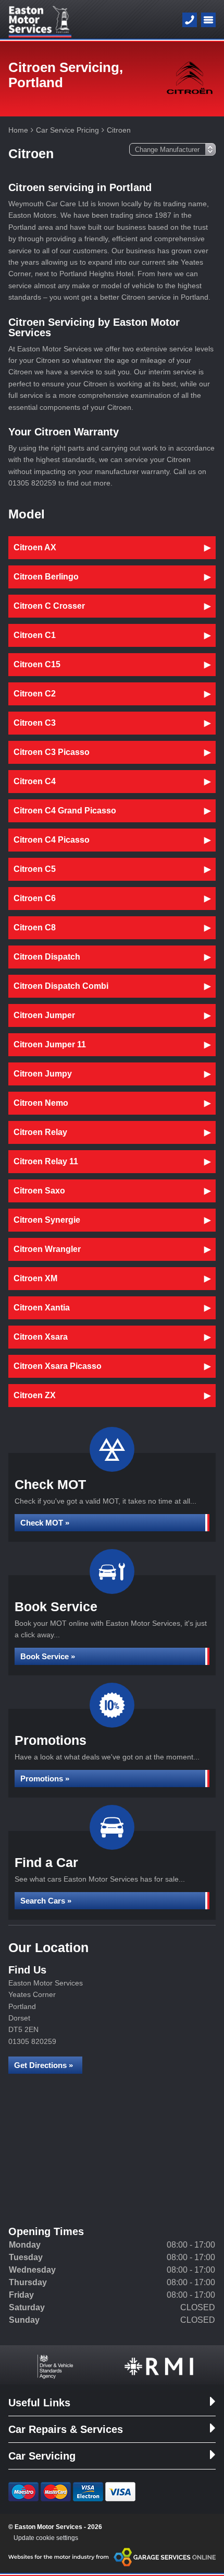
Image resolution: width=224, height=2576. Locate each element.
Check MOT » (45, 1523)
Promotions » (45, 1779)
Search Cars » (46, 1901)
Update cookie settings (46, 2538)
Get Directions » (43, 2065)
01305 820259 (32, 2041)
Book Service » (48, 1656)
